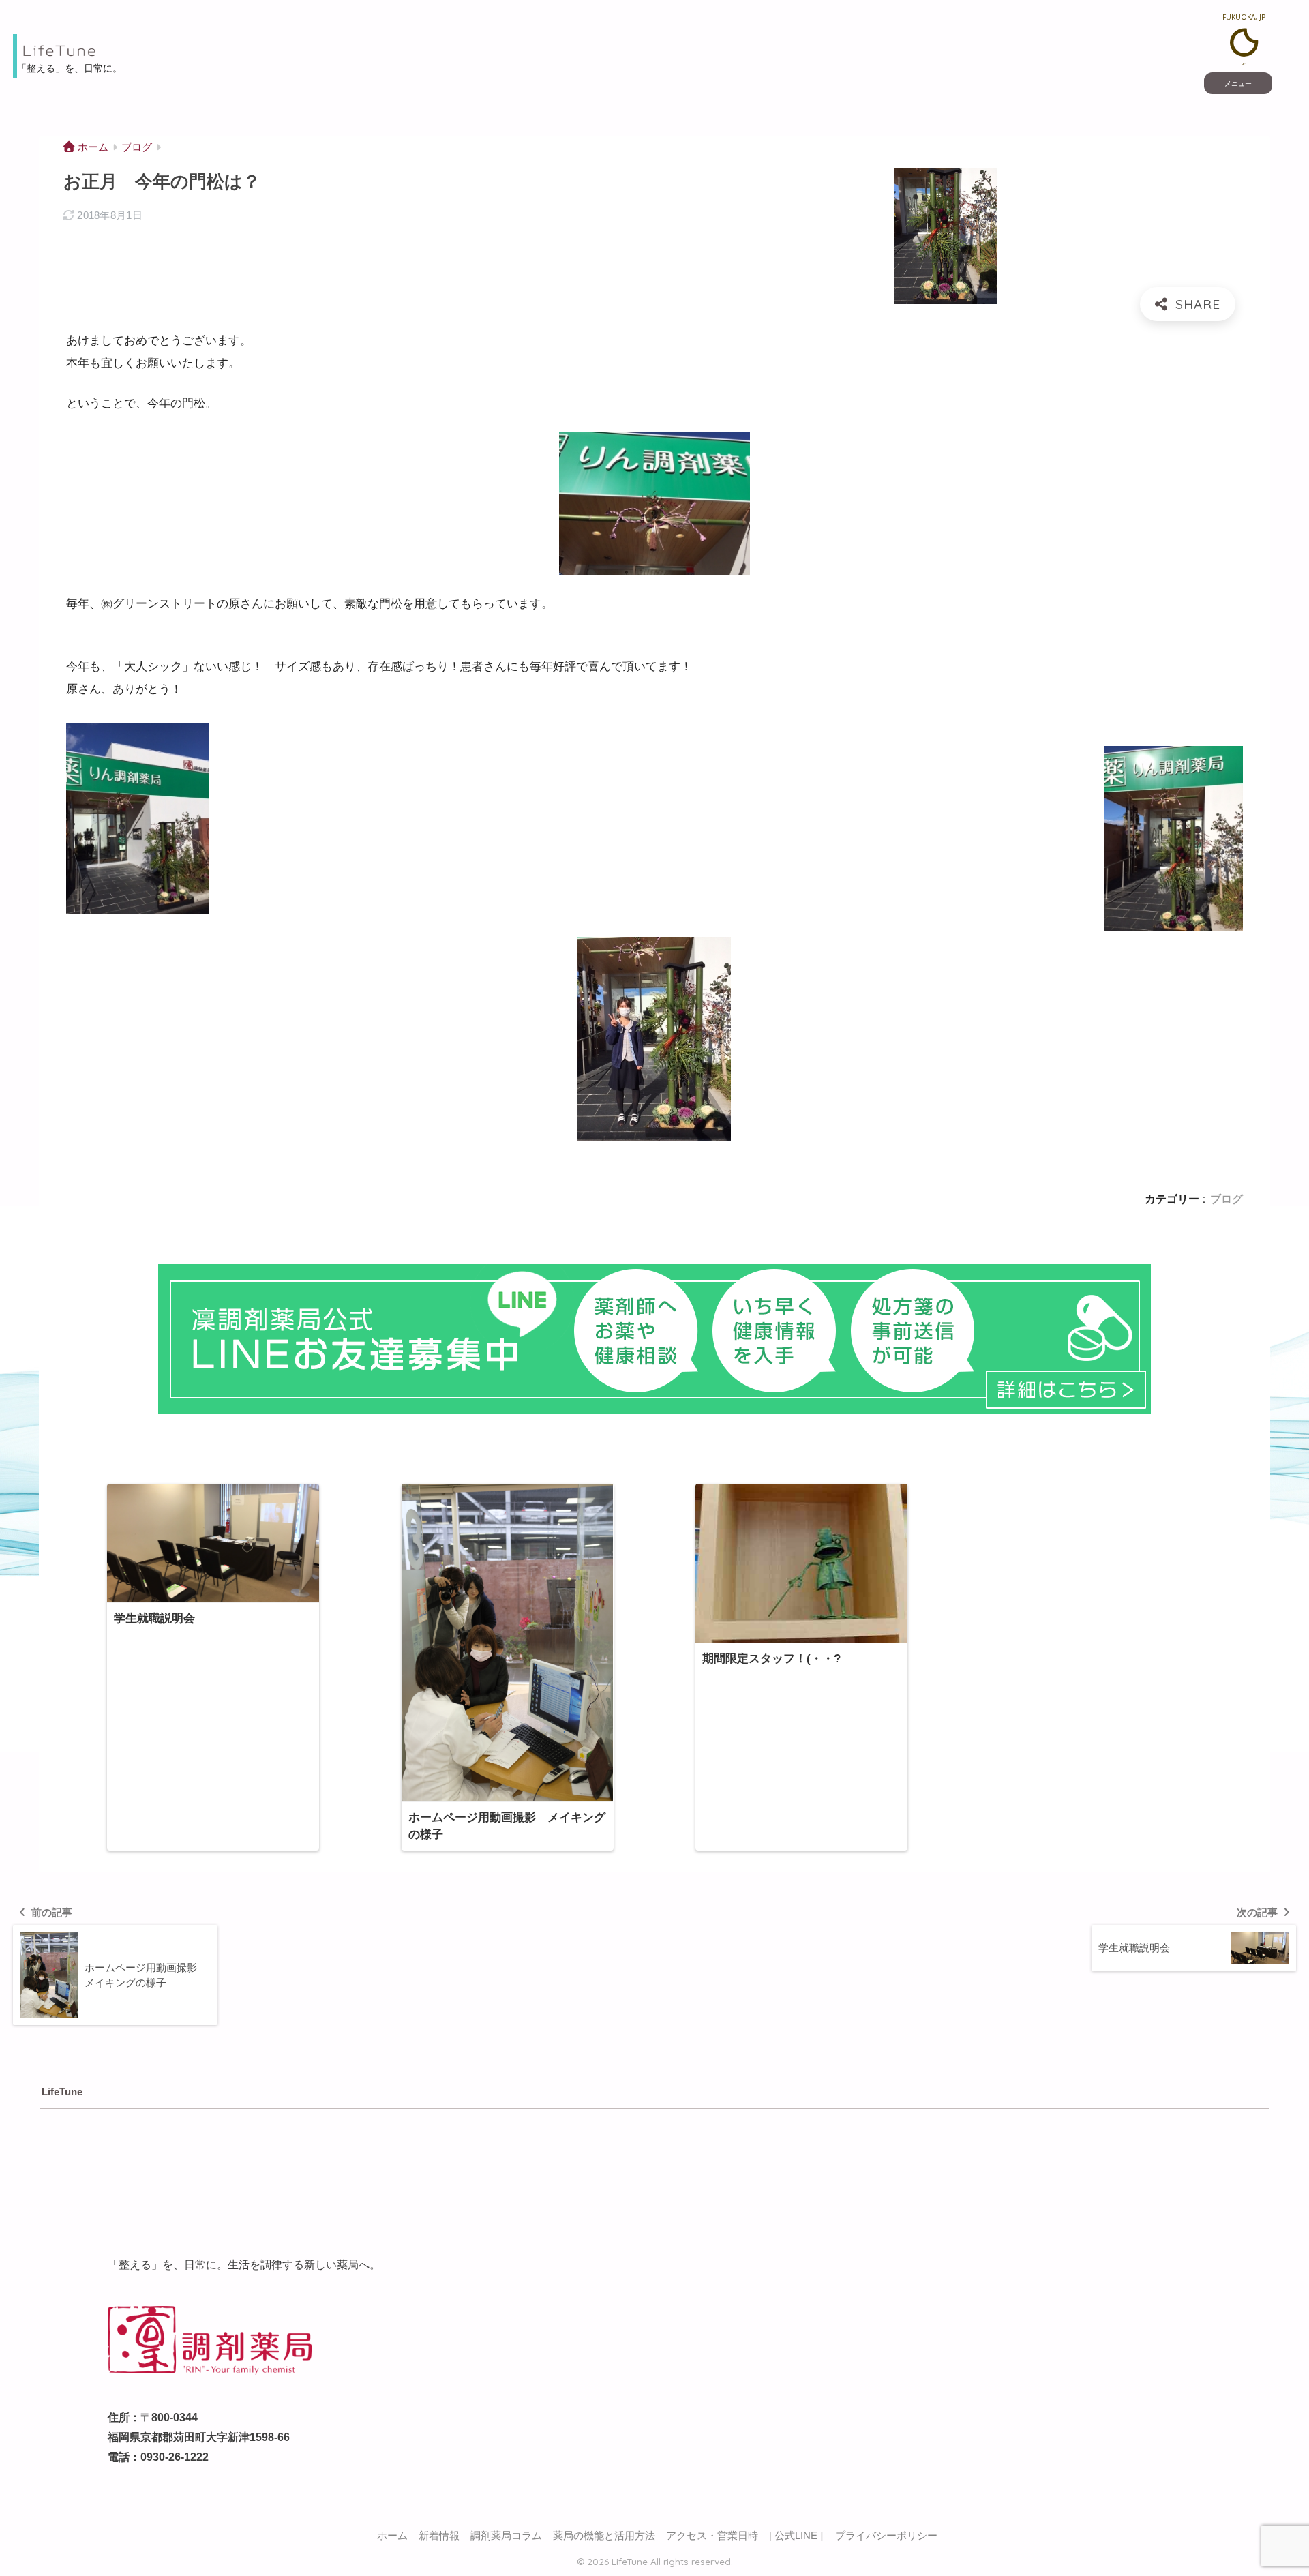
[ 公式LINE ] (796, 2536)
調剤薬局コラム (506, 2536)
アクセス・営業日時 (712, 2536)
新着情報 (439, 2536)
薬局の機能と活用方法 (604, 2536)
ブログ (1227, 1199)
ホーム (392, 2536)
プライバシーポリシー (886, 2536)
